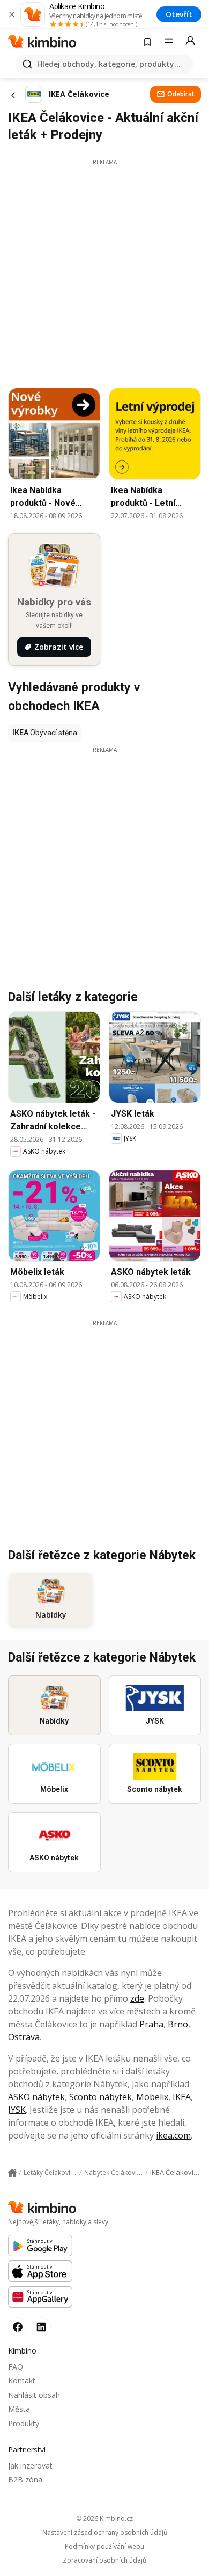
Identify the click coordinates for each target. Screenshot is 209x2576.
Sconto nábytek (100, 2097)
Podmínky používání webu (104, 2547)
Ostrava (24, 2037)
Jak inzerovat (30, 2466)
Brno (178, 2024)
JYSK (17, 2110)
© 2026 (104, 2519)
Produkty (24, 2423)
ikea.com (173, 2135)
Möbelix (152, 2097)
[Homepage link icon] (12, 2173)
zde (137, 1998)
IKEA (182, 2097)
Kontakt (22, 2381)
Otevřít (179, 14)
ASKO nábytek (36, 2097)
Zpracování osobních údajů (104, 2560)
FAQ (16, 2367)
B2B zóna (25, 2479)
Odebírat (181, 94)
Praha (151, 2024)
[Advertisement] (104, 271)
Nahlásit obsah (34, 2395)
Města (19, 2409)
